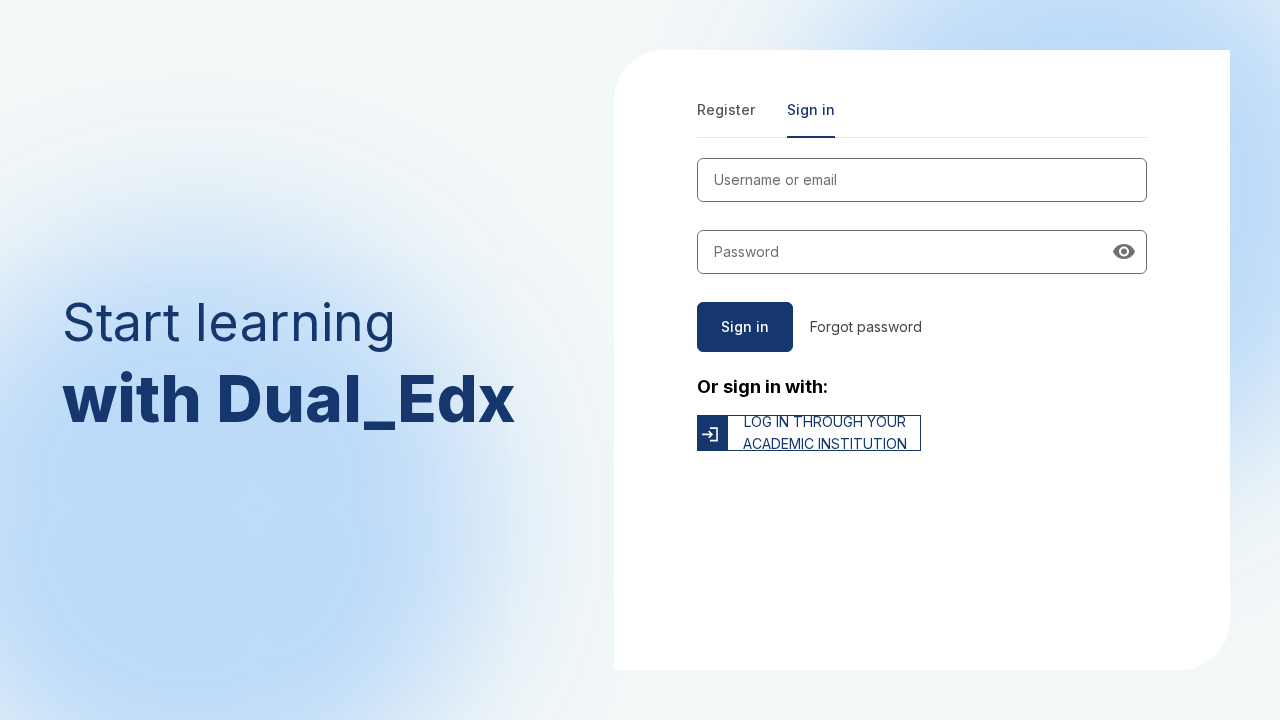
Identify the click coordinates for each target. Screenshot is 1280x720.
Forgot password (866, 326)
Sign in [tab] (811, 109)
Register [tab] (726, 109)
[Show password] (1124, 252)
